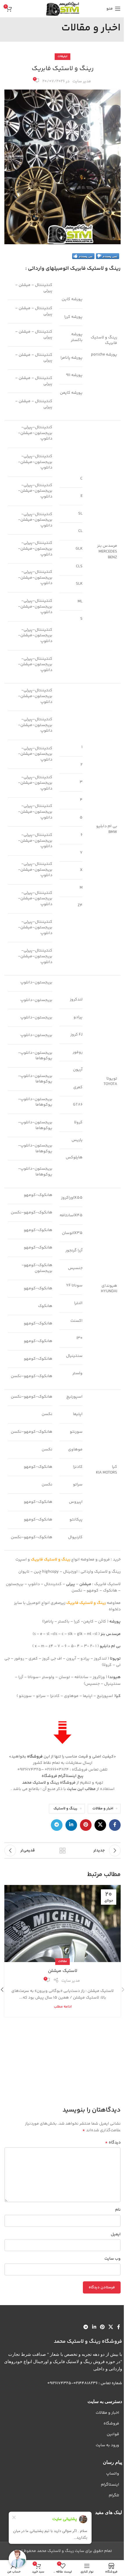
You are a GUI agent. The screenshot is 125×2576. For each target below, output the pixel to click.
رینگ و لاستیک (65, 1809)
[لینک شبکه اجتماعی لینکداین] (71, 1825)
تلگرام (114, 2495)
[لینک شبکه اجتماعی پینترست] (86, 1825)
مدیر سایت (82, 81)
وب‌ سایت (112, 2259)
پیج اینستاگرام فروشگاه (63, 1776)
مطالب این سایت (81, 1789)
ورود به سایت (107, 2445)
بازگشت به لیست (63, 1851)
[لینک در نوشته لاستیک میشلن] (63, 1924)
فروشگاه (35, 1757)
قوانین (113, 2434)
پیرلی (70, 1584)
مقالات (63, 1961)
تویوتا (115, 1659)
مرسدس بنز (111, 1634)
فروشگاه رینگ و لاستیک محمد (49, 1783)
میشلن (85, 1584)
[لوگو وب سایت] (63, 9)
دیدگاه (113, 2143)
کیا (118, 1696)
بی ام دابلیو (110, 1646)
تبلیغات (63, 56)
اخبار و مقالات (103, 1809)
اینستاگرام (110, 2485)
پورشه (115, 1622)
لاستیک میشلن (63, 1971)
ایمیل (116, 2234)
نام (118, 2210)
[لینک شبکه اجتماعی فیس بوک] (115, 1825)
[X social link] (100, 1825)
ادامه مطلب (63, 2007)
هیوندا (114, 1677)
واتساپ (113, 2474)
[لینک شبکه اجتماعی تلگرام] (57, 1825)
